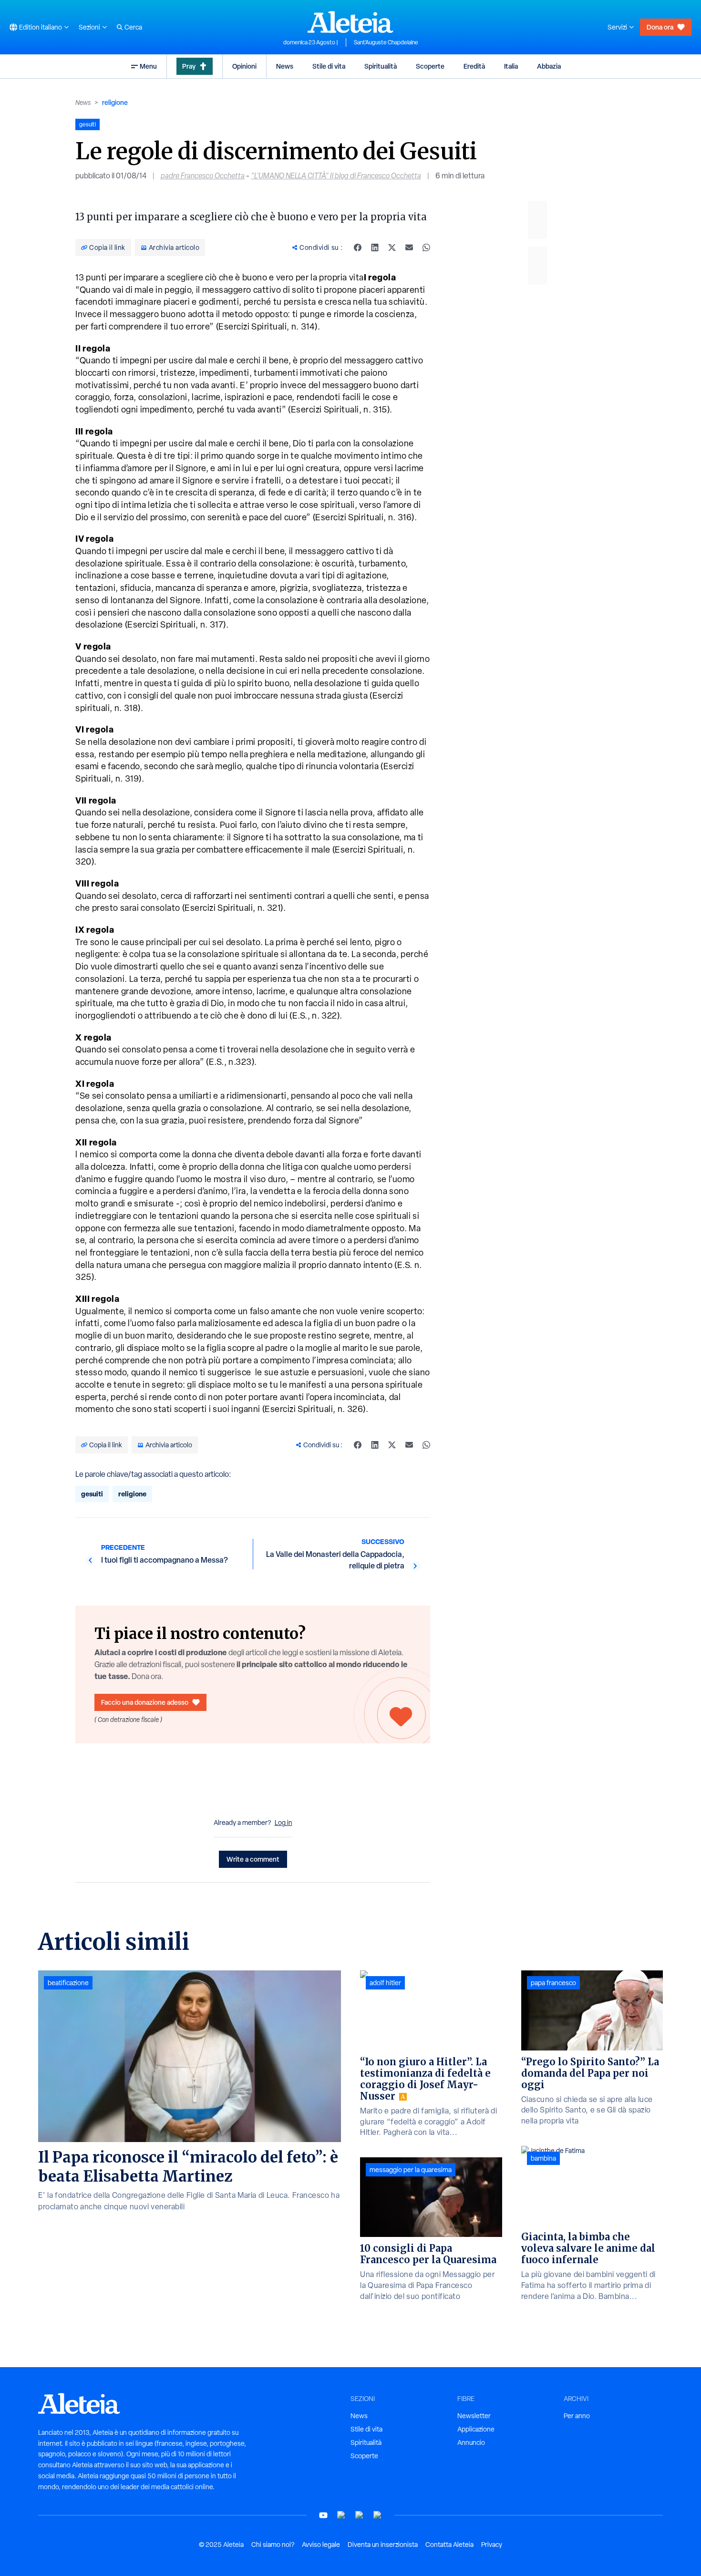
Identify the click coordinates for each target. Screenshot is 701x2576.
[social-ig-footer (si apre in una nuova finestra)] (378, 2515)
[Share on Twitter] (392, 247)
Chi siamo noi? (273, 2545)
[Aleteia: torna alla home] (350, 22)
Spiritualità (381, 66)
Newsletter (474, 2416)
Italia (511, 66)
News (285, 66)
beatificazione (68, 1983)
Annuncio (471, 2442)
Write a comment (253, 1859)
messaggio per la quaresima (411, 2170)
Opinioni (244, 66)
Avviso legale (321, 2545)
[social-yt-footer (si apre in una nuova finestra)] (323, 2515)
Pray (189, 66)
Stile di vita (329, 66)
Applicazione (476, 2429)
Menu (148, 66)
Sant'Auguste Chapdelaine (386, 42)
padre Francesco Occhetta (203, 176)
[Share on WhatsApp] (426, 247)
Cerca (133, 27)
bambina (543, 2158)
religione (115, 102)
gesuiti (92, 1494)
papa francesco (553, 1983)
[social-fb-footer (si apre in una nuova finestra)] (341, 2515)
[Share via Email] (409, 247)
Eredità (474, 66)
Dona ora (660, 27)
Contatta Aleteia (449, 2545)
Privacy (492, 2545)
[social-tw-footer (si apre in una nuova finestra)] (360, 2515)
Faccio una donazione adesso (145, 1702)
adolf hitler (385, 1983)
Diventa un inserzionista (383, 2545)
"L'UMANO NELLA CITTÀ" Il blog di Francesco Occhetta (336, 176)
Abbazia (549, 66)
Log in (283, 1823)
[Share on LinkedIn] (375, 247)
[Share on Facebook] (358, 247)
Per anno (577, 2416)
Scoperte (430, 66)
